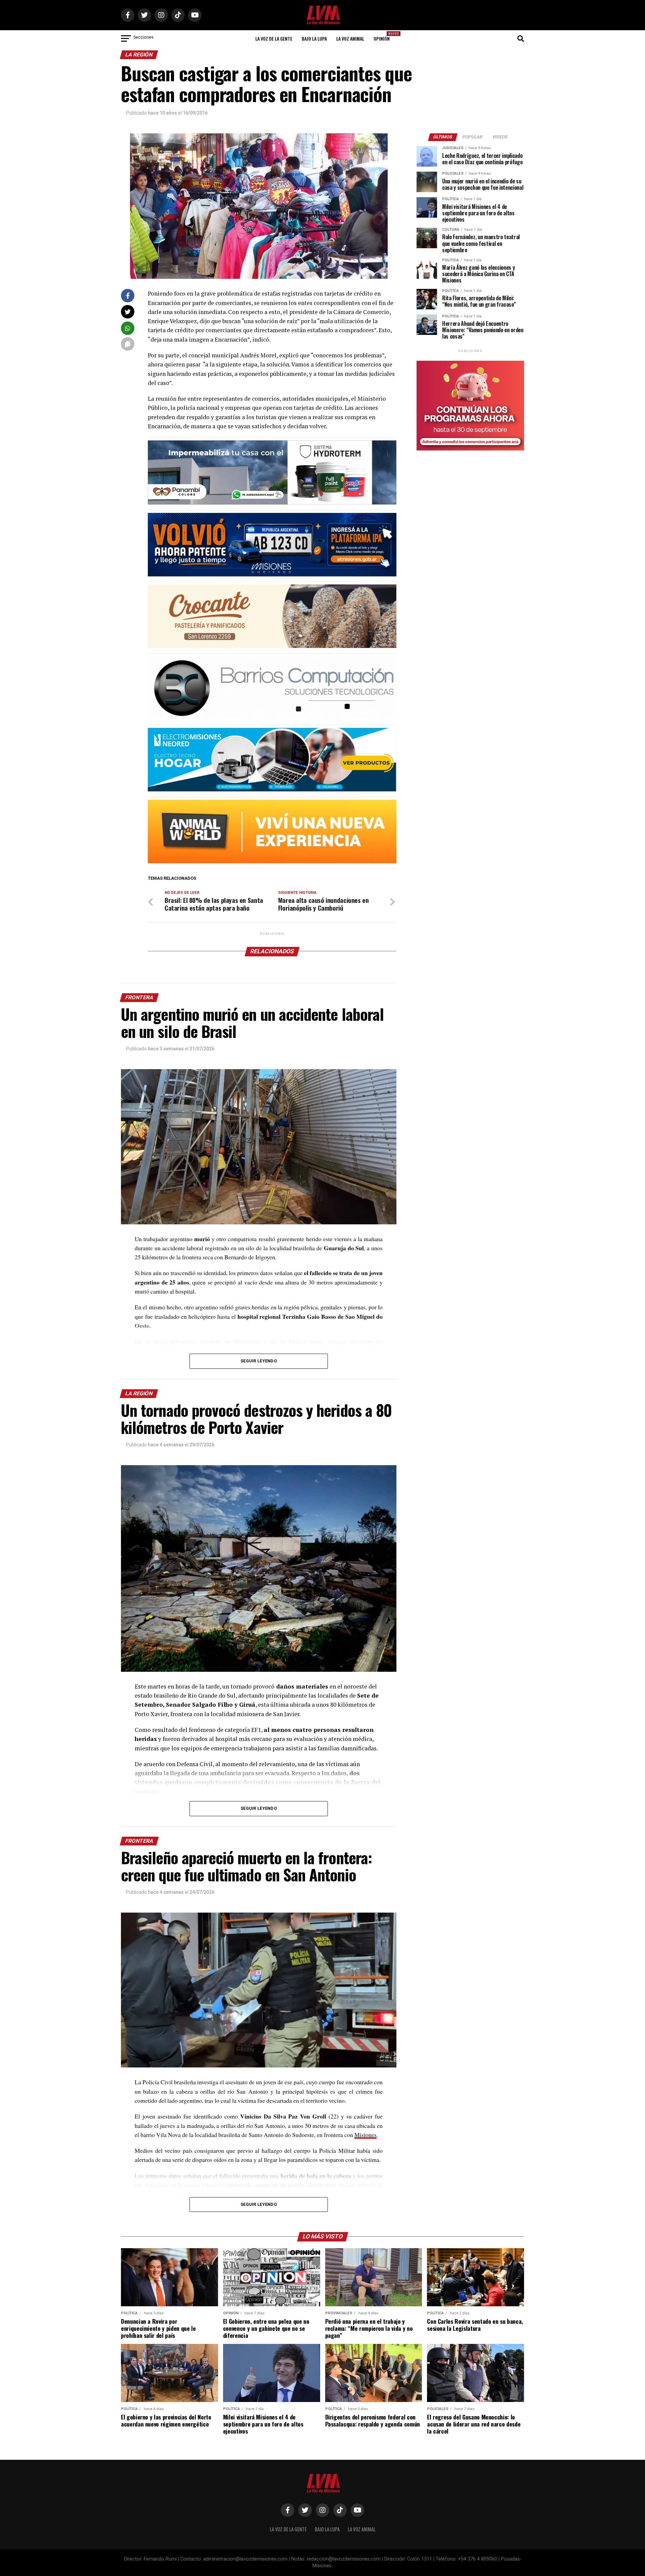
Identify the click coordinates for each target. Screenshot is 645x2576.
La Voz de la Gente (274, 38)
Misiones (365, 2135)
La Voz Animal (350, 38)
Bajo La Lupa (314, 38)
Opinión (384, 36)
